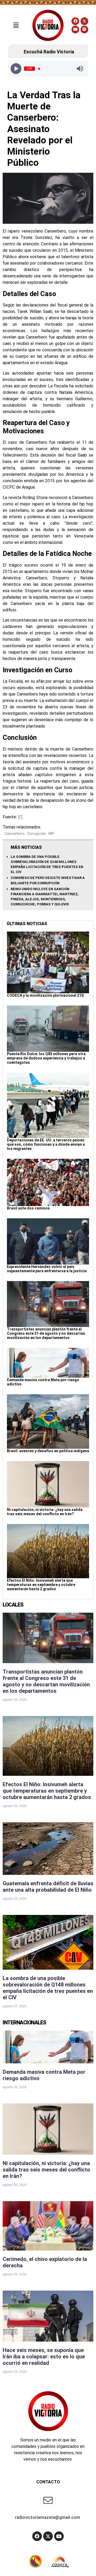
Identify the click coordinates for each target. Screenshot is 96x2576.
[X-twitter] (84, 21)
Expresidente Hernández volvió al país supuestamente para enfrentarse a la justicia (47, 1269)
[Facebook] (75, 21)
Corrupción (37, 834)
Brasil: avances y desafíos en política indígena (48, 1451)
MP (51, 834)
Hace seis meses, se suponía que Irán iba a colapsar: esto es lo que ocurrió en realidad (44, 2357)
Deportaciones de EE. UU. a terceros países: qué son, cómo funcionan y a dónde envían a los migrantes (46, 1144)
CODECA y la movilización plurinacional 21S (45, 995)
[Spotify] (84, 30)
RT (21, 817)
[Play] (16, 69)
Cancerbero (15, 834)
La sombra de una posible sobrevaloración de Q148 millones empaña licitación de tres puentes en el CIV (48, 1988)
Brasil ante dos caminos (28, 1208)
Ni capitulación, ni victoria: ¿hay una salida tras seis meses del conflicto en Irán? (45, 1512)
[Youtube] (75, 30)
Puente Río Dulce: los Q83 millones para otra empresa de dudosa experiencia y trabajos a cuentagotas (46, 1058)
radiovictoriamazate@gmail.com (47, 2517)
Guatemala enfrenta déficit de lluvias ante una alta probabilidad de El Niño (48, 1887)
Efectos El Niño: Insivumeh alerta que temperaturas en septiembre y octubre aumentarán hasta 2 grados (41, 1585)
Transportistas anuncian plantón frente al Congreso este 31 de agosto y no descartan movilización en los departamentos (46, 1333)
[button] (16, 25)
